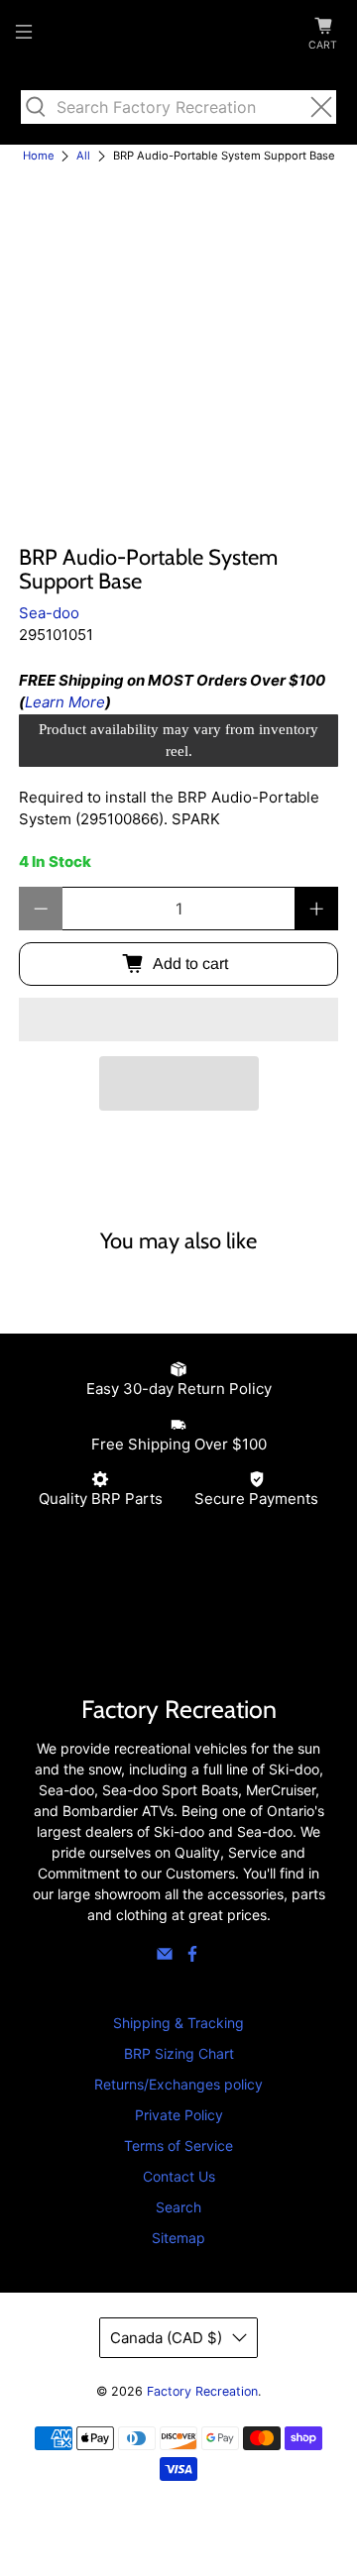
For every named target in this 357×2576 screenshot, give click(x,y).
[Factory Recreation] (178, 35)
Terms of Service (178, 2146)
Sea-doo (49, 613)
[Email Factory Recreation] (165, 1957)
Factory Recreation (202, 2391)
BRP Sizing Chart (179, 2053)
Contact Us (179, 2176)
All (83, 156)
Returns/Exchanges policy (178, 2084)
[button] (178, 1020)
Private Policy (179, 2115)
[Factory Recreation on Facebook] (192, 1957)
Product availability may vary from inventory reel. (178, 741)
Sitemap (178, 2238)
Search (178, 2207)
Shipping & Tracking (178, 2023)
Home (39, 156)
